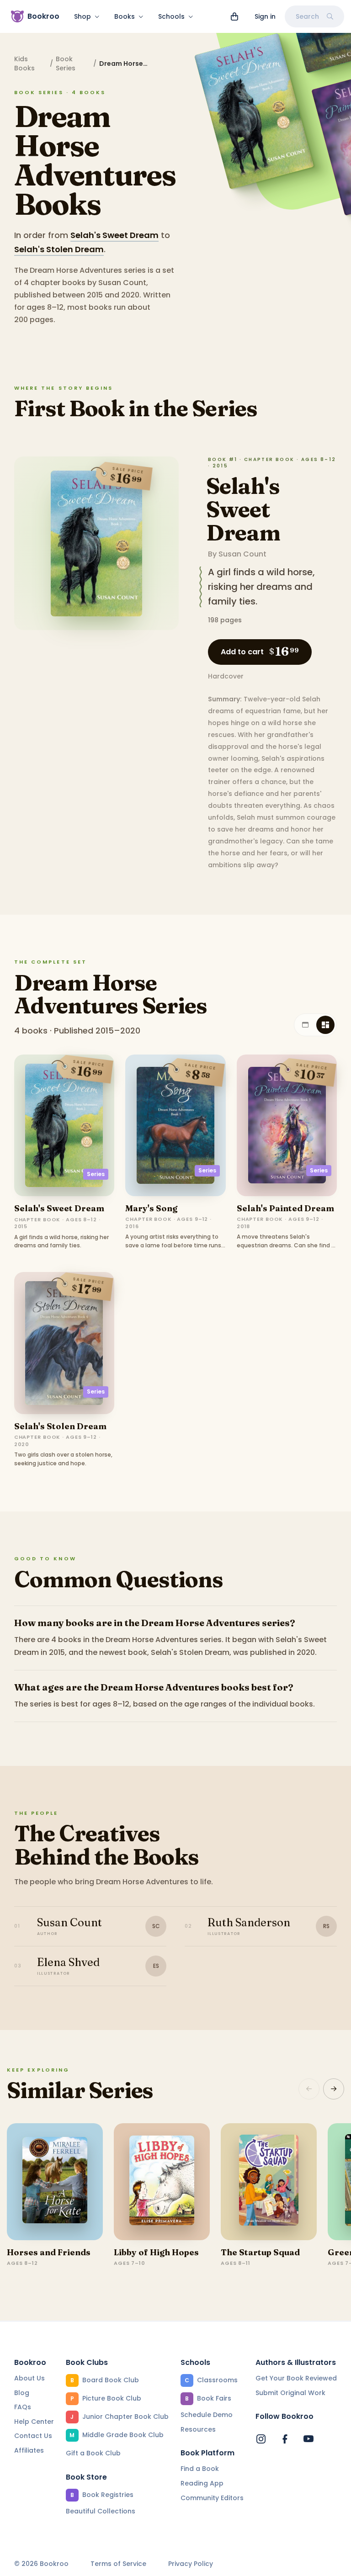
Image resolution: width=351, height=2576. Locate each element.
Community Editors (212, 2498)
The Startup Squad (260, 2252)
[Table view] (305, 1025)
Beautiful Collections (101, 2511)
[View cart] (234, 16)
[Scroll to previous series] (309, 2089)
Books (125, 16)
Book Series (66, 64)
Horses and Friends (49, 2252)
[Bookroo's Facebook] (285, 2439)
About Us (29, 2378)
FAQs (23, 2407)
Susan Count (242, 554)
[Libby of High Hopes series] (162, 2182)
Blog (22, 2393)
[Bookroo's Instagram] (261, 2439)
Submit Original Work (290, 2393)
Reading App (202, 2483)
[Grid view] (325, 1025)
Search (307, 16)
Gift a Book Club (93, 2453)
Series (96, 1174)
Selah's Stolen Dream (59, 249)
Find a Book (200, 2469)
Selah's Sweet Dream (114, 235)
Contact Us (33, 2436)
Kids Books (24, 64)
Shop (82, 16)
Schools (171, 16)
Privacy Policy (191, 2564)
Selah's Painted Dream (285, 1208)
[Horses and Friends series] (55, 2182)
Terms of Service (118, 2564)
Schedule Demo (207, 2415)
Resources (198, 2429)
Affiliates (29, 2450)
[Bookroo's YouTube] (308, 2439)
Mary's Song (151, 1208)
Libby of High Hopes (156, 2252)
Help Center (34, 2422)
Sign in (265, 16)
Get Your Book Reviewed (296, 2378)
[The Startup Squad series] (269, 2182)
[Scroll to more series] (334, 2089)
